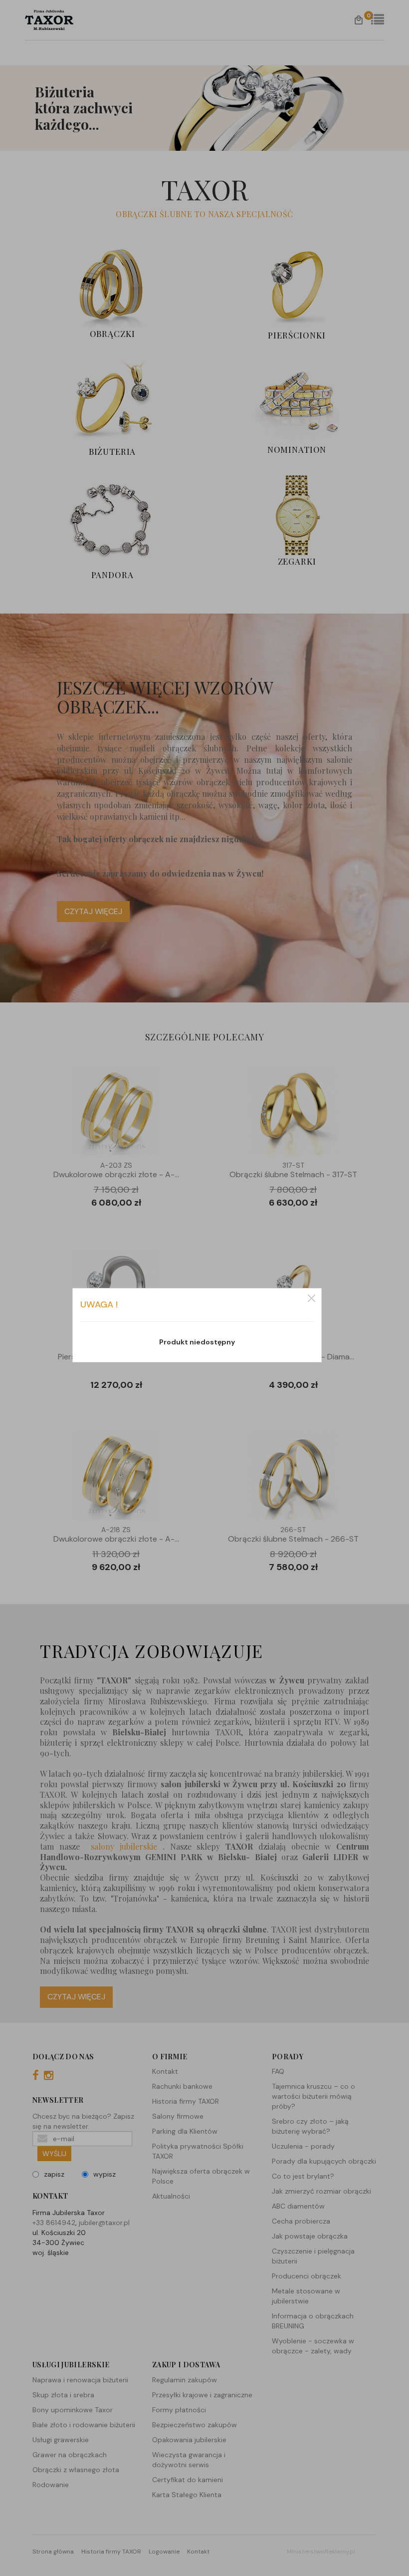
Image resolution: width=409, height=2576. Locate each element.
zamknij (311, 1298)
